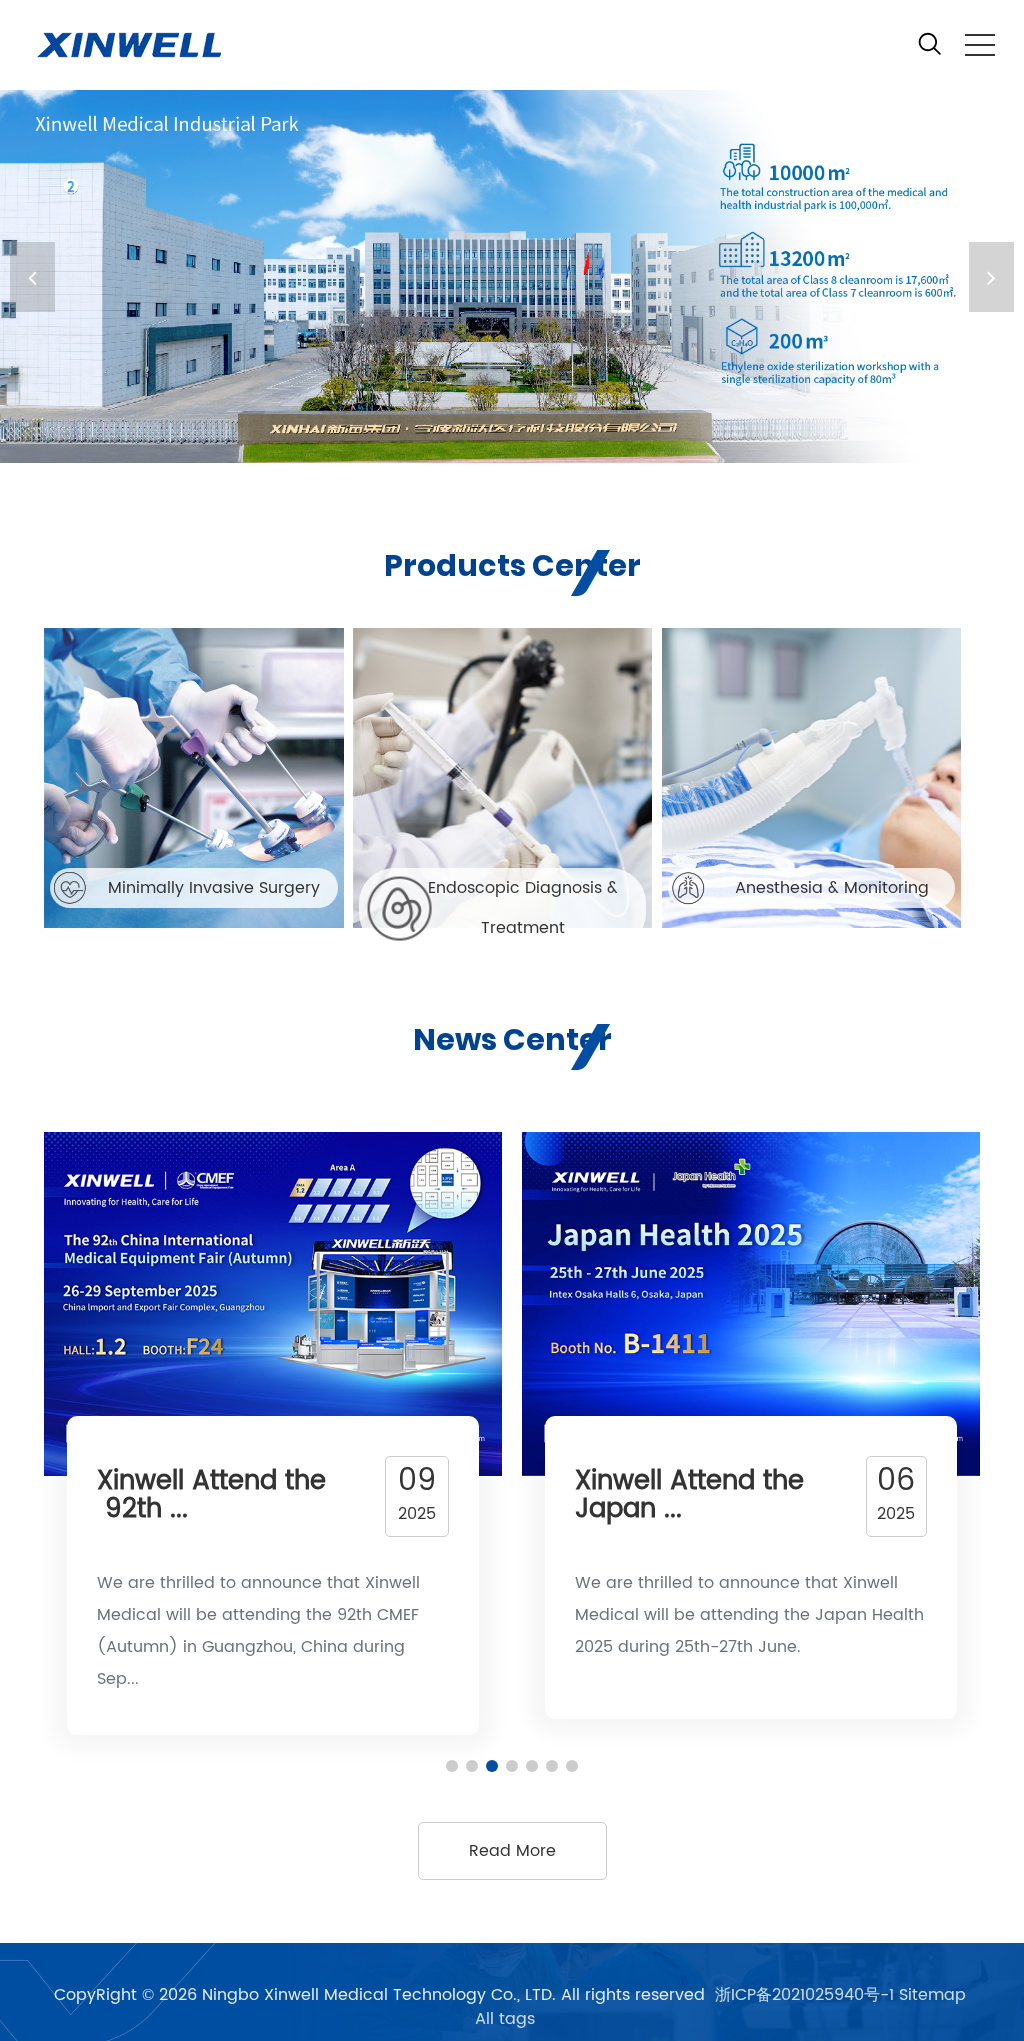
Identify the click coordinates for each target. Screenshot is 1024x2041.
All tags (505, 2019)
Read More (512, 1851)
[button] (991, 277)
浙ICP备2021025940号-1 (804, 1995)
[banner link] (512, 276)
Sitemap (932, 1995)
